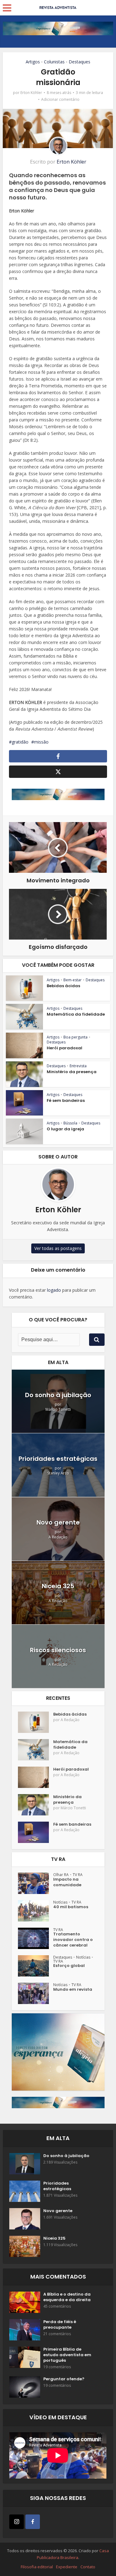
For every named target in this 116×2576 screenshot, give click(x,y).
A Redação (58, 1537)
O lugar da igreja (65, 1129)
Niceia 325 (58, 1586)
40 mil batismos (71, 1907)
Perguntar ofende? (64, 2379)
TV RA (78, 1875)
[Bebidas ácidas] (36, 1722)
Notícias (60, 1902)
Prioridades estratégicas (58, 1459)
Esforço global (69, 1966)
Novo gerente (58, 1522)
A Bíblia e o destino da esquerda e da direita (67, 2297)
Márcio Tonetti (58, 1409)
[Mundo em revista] (36, 1993)
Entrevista (78, 1066)
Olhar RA (61, 1875)
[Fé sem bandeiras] (36, 1832)
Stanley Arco (58, 1473)
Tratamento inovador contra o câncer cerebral (73, 1940)
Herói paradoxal (64, 1048)
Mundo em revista (73, 1990)
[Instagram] (17, 2522)
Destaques (79, 62)
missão (41, 742)
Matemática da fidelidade (76, 1014)
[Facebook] (33, 2522)
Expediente (67, 2567)
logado (54, 1290)
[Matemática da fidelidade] (36, 1750)
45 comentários (57, 2306)
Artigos (33, 62)
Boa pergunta (75, 1037)
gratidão (20, 742)
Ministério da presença (72, 1072)
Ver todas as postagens (58, 1248)
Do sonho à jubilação (58, 1395)
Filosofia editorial (37, 2567)
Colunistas (54, 62)
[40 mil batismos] (36, 1911)
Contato (88, 2567)
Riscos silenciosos (58, 1650)
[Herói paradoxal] (36, 1777)
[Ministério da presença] (36, 1805)
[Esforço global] (36, 1966)
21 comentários (57, 2334)
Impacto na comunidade (67, 1882)
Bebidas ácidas (63, 986)
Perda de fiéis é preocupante (60, 2325)
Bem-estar (73, 980)
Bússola (70, 1123)
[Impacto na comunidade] (36, 1883)
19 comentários (57, 2367)
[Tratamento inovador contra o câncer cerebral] (36, 1938)
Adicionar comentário (60, 99)
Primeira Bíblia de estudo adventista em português (67, 2355)
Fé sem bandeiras (66, 1100)
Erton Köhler (31, 93)
